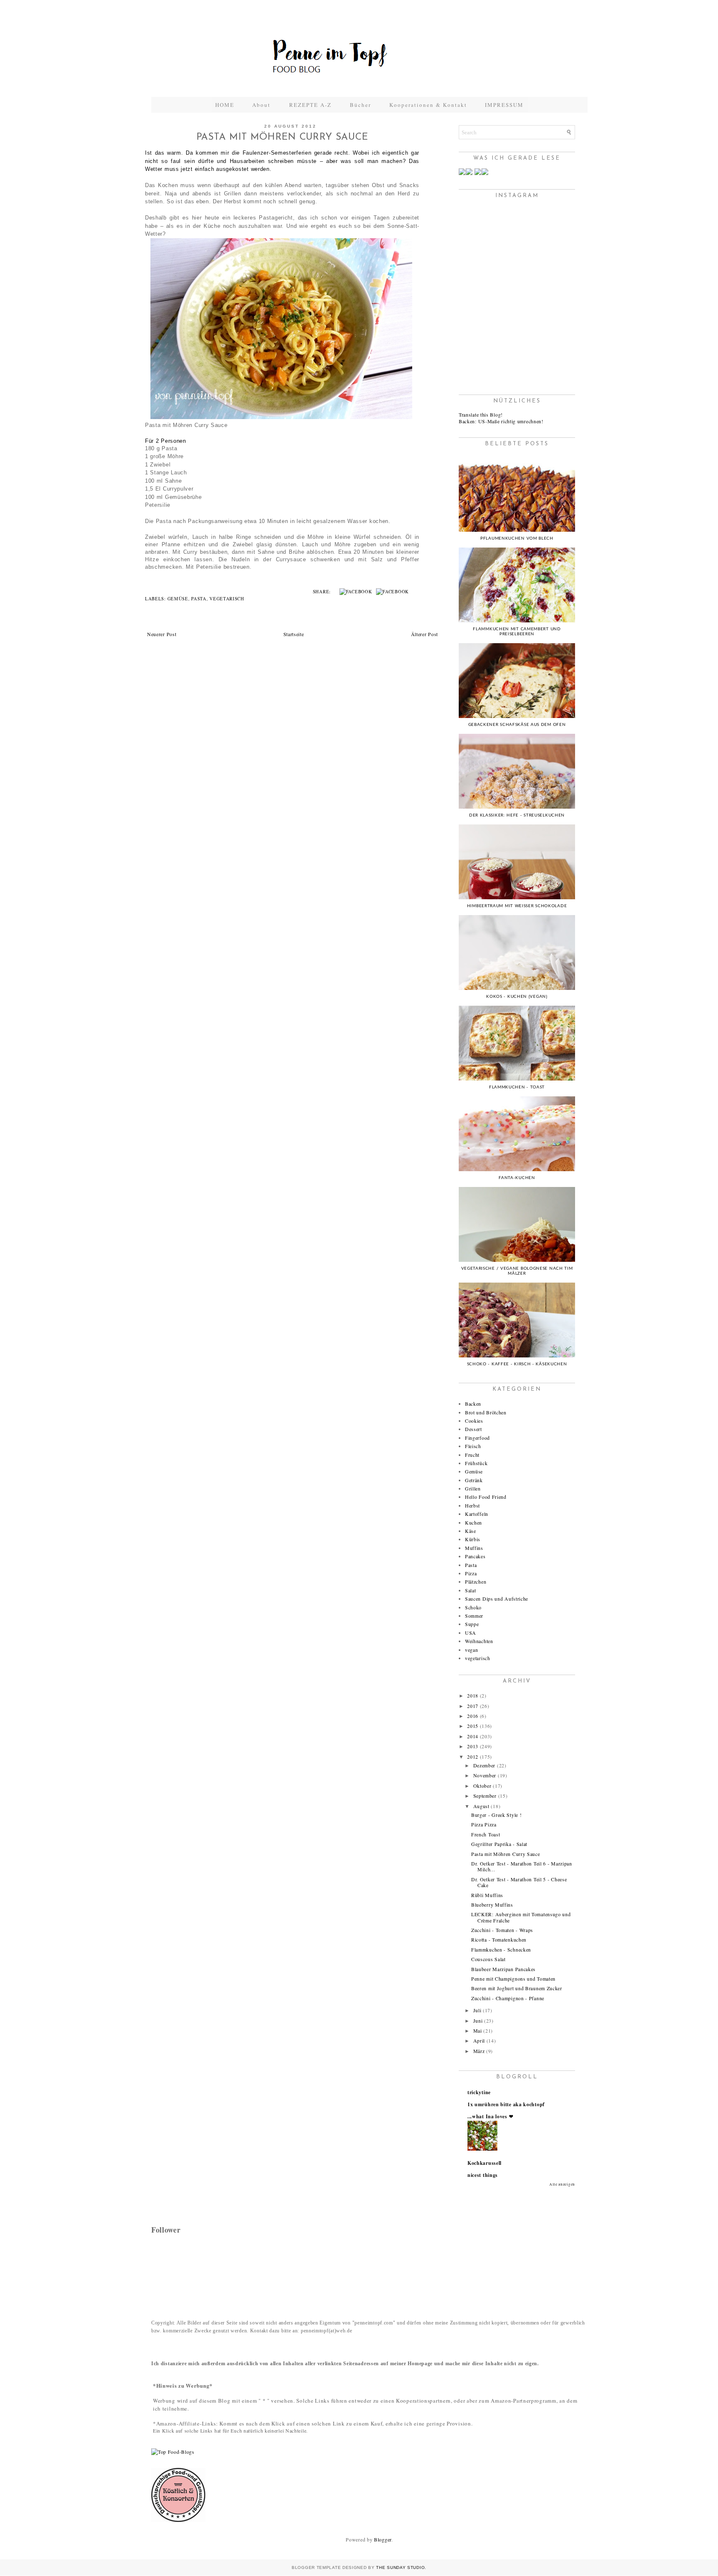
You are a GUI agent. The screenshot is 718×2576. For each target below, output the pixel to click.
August (481, 1806)
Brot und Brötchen (486, 1412)
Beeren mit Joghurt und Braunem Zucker (517, 1988)
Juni (478, 2021)
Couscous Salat (488, 1959)
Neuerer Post (162, 634)
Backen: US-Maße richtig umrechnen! (501, 421)
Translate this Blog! (481, 415)
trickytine (479, 2092)
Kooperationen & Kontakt (428, 105)
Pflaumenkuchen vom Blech (517, 538)
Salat (471, 1590)
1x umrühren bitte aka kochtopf (506, 2104)
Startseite (294, 634)
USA (471, 1633)
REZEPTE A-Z (310, 105)
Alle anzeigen (562, 2184)
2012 (473, 1757)
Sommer (474, 1616)
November (485, 1775)
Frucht (472, 1455)
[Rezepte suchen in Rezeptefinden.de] (173, 2452)
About (262, 105)
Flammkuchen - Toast (517, 1087)
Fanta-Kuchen (517, 1178)
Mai (478, 2031)
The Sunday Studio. (401, 2567)
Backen (473, 1404)
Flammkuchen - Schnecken (501, 1949)
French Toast (486, 1834)
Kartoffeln (477, 1514)
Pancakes (475, 1556)
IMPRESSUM (504, 105)
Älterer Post (424, 634)
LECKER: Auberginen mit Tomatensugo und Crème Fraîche (521, 1917)
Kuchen (473, 1522)
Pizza (471, 1573)
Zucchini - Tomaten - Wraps (502, 1930)
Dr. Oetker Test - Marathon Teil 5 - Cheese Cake (519, 1882)
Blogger (383, 2539)
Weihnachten (479, 1641)
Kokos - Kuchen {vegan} (517, 997)
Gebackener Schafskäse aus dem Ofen (517, 725)
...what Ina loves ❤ (490, 2116)
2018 (473, 1695)
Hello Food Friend (486, 1497)
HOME (225, 105)
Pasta (199, 599)
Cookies (474, 1421)
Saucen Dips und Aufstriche (497, 1599)
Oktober (482, 1786)
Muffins (474, 1548)
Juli (477, 2010)
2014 (473, 1736)
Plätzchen (476, 1582)
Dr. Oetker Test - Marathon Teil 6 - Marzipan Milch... (522, 1866)
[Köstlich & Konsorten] (178, 2520)
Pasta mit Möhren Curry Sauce (506, 1854)
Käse (471, 1531)
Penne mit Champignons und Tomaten (513, 1979)
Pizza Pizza (484, 1824)
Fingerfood (477, 1438)
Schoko (473, 1607)
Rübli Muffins (487, 1895)
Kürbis (473, 1539)
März (479, 2051)
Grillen (473, 1488)
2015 (473, 1726)
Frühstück (476, 1463)
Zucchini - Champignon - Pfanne (508, 1998)
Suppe (472, 1624)
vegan (472, 1650)
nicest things (483, 2175)
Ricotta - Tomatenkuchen (499, 1939)
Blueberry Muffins (492, 1905)
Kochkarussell (484, 2163)
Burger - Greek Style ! (496, 1815)
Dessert (473, 1429)
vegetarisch (227, 599)
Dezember (484, 1765)
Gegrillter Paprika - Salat (499, 1844)
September (485, 1796)
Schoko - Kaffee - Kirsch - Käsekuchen (517, 1364)
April (479, 2041)
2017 (473, 1706)
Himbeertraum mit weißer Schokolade (517, 906)
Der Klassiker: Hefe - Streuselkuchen (517, 815)
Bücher (360, 105)
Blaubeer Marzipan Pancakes (503, 1969)
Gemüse (178, 599)
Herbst (472, 1505)
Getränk (474, 1480)
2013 (473, 1746)
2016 (473, 1716)
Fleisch (473, 1446)
